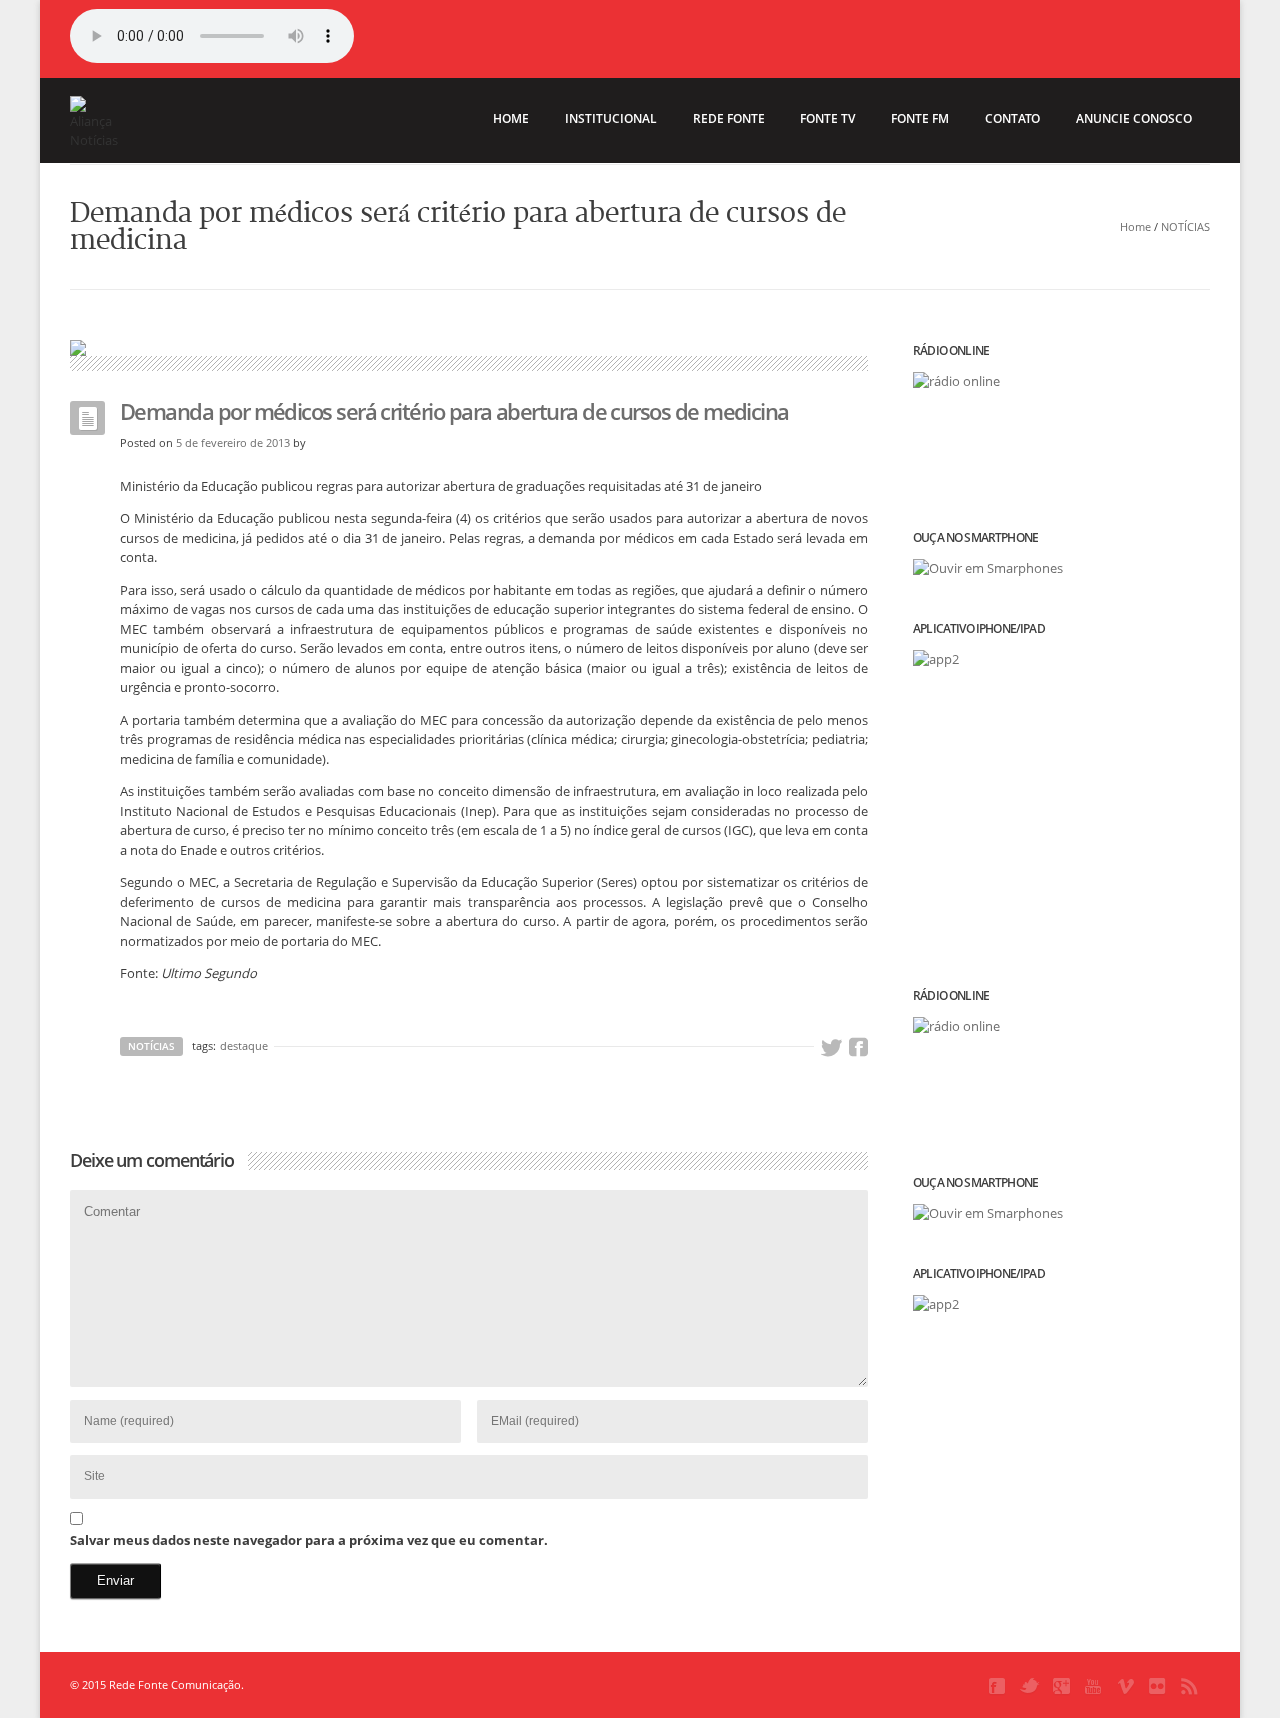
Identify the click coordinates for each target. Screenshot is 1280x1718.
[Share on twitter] (831, 1048)
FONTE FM (920, 118)
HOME (511, 118)
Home (1135, 226)
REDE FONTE (729, 118)
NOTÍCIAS (1185, 226)
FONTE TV (827, 118)
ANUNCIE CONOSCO (1134, 118)
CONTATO (1012, 118)
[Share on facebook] (858, 1048)
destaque (244, 1045)
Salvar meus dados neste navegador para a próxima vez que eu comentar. (309, 1540)
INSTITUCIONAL (611, 118)
